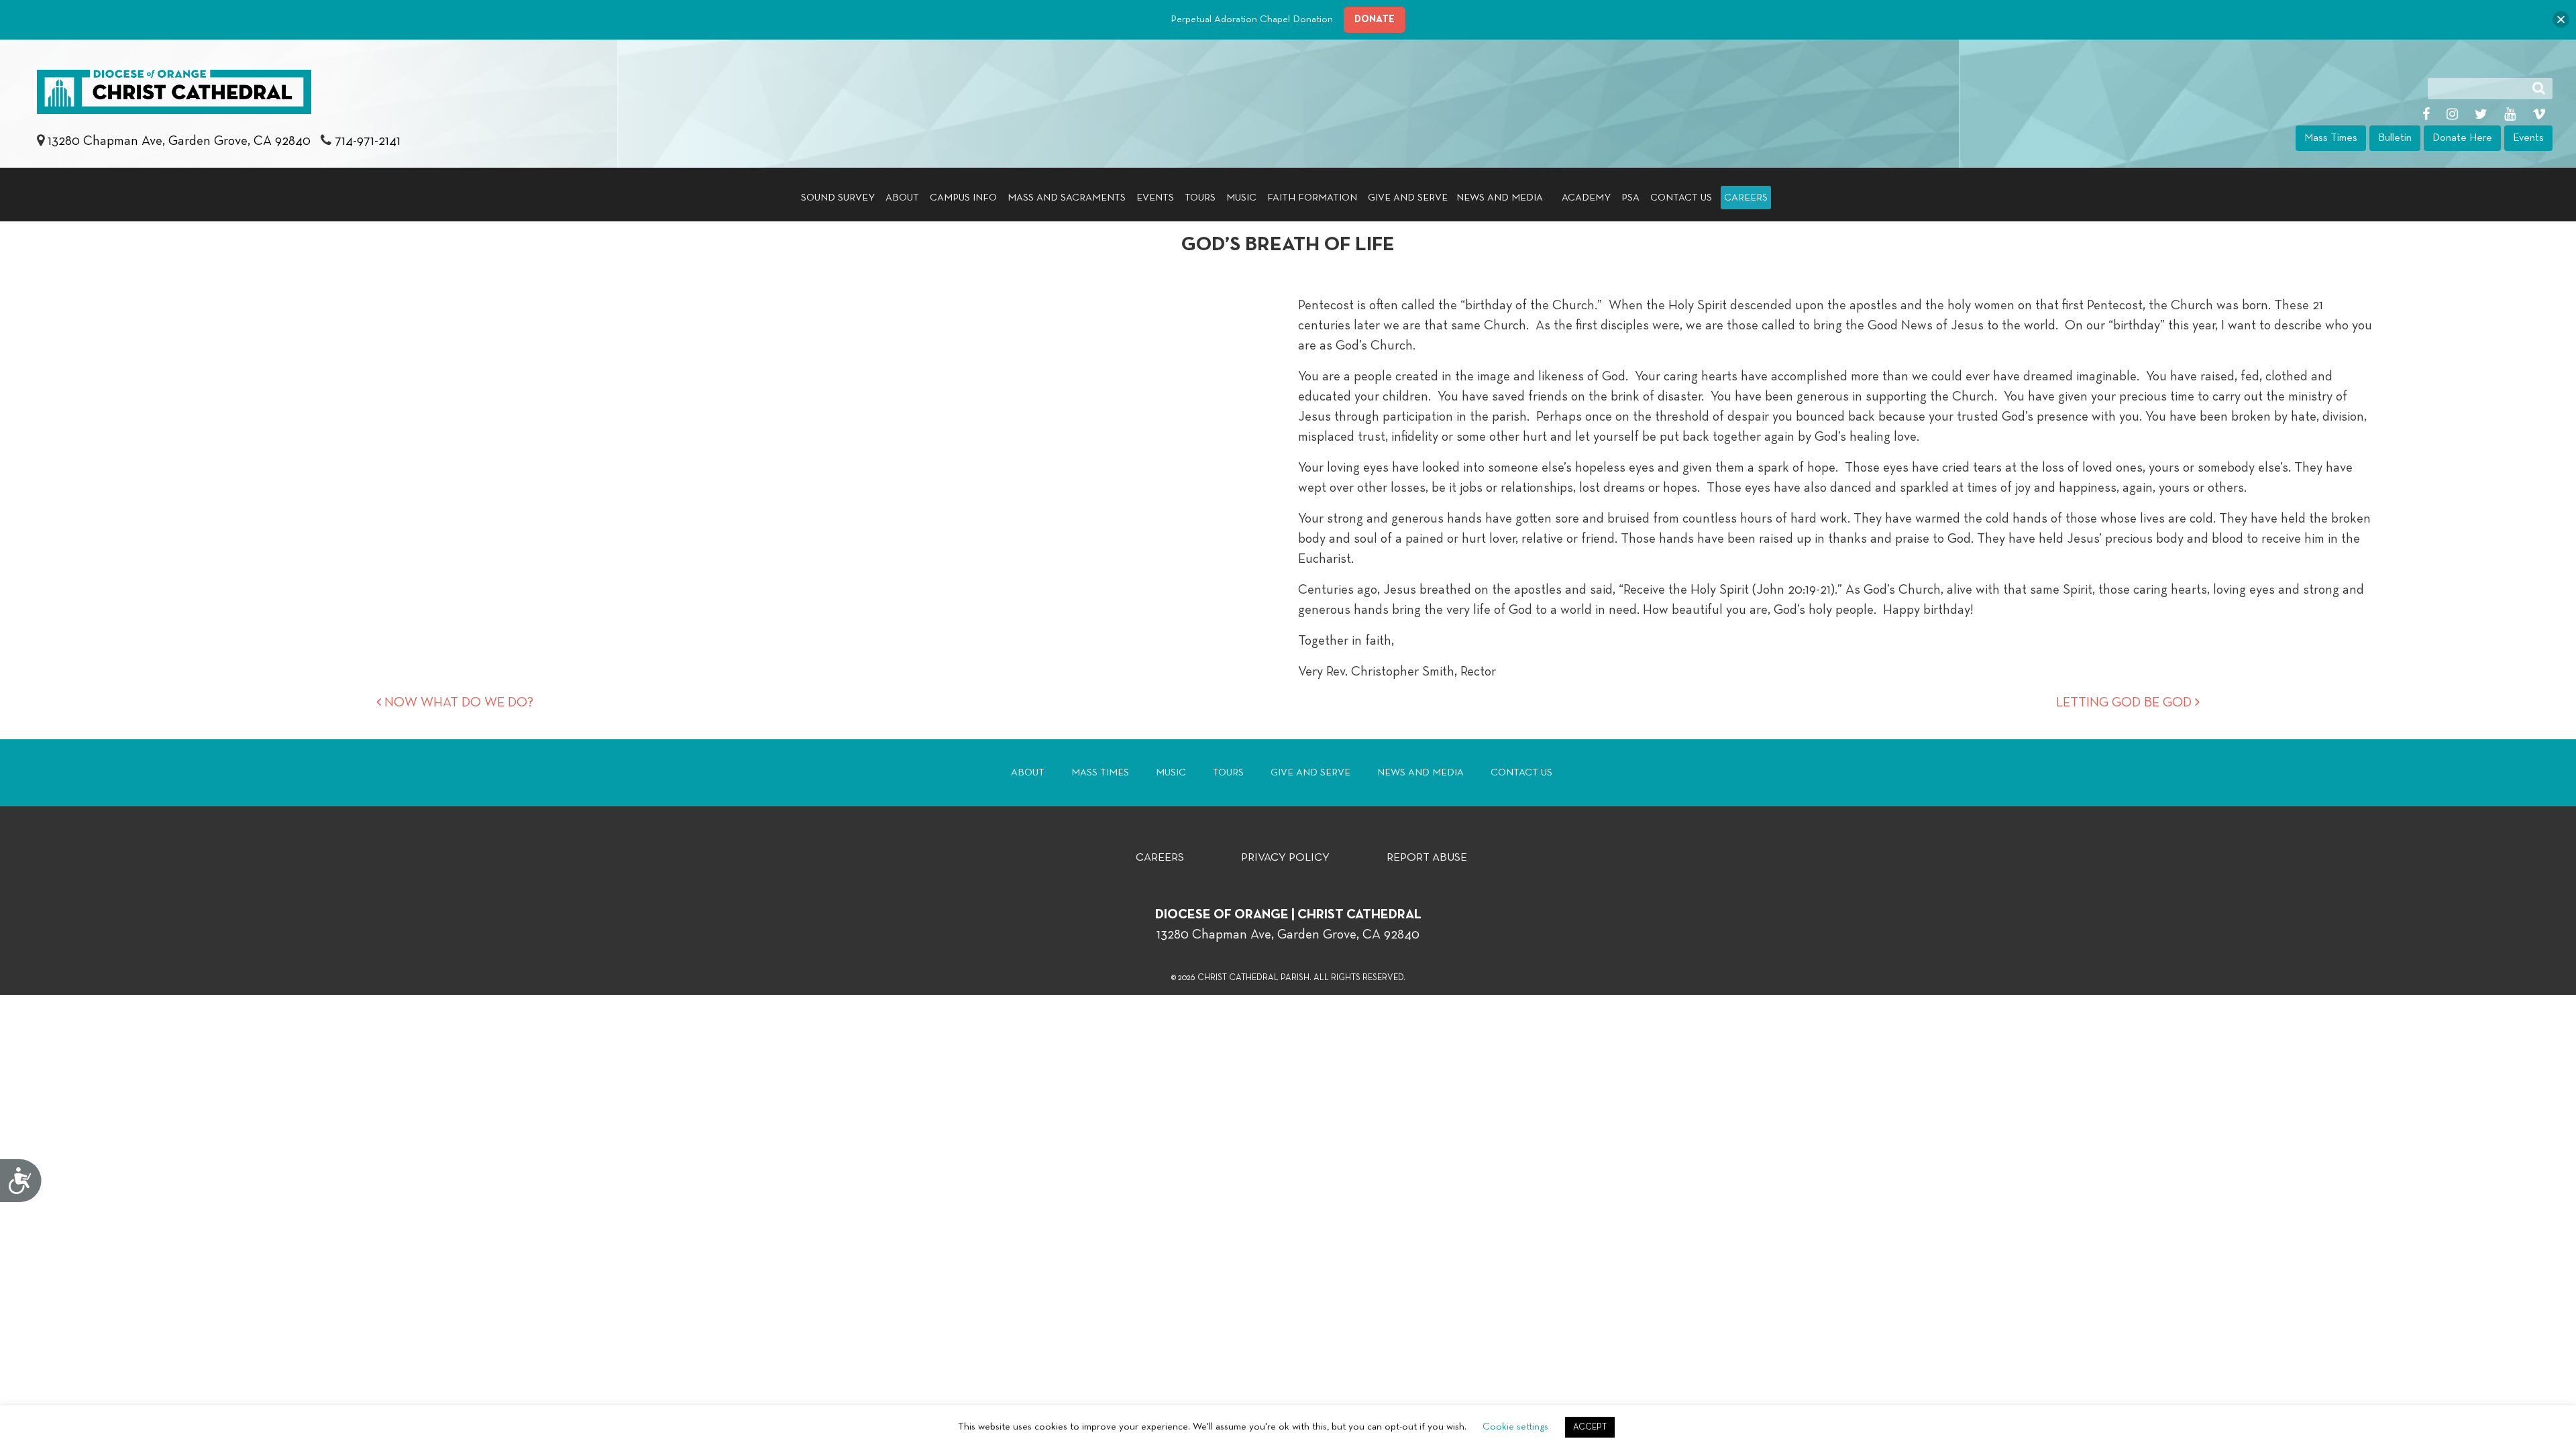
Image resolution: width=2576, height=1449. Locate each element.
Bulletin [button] (2395, 138)
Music (1241, 198)
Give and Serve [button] (1408, 198)
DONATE (1375, 19)
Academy (1586, 198)
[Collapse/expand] (2561, 20)
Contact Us (1681, 198)
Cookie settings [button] (1515, 1427)
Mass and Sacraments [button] (1067, 198)
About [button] (902, 198)
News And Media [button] (1500, 198)
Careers (1746, 198)
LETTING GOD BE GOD (2126, 702)
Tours (1200, 198)
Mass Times (1100, 772)
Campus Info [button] (963, 198)
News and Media (1420, 772)
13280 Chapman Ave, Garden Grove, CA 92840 (181, 141)
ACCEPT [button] (1590, 1427)
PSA (1630, 198)
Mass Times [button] (2331, 138)
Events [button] (2528, 138)
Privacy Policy (1285, 858)
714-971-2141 (368, 141)
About (1028, 772)
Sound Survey (838, 198)
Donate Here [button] (2462, 138)
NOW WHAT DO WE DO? (457, 702)
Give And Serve (1310, 772)
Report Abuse (1427, 858)
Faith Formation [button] (1312, 198)
